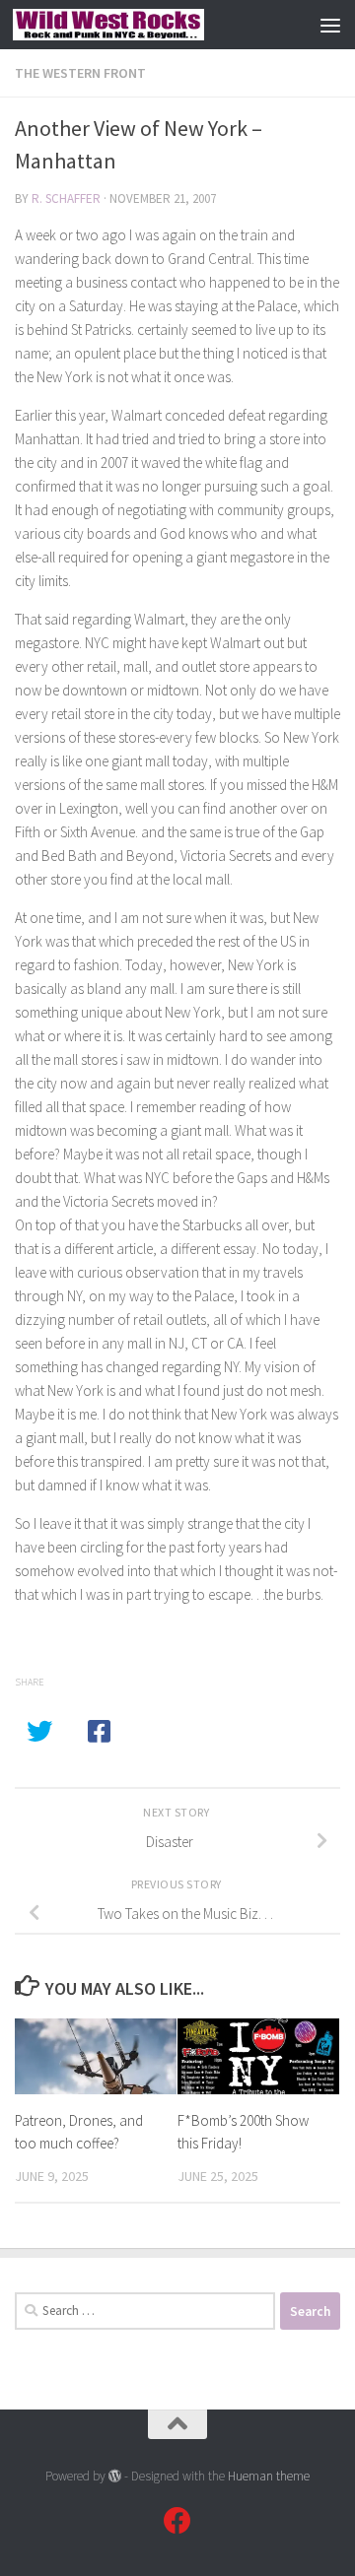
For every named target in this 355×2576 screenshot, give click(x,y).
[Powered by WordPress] (115, 2476)
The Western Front (80, 73)
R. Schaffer (66, 198)
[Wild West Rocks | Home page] (141, 25)
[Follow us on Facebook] (177, 2521)
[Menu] (330, 25)
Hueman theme (269, 2476)
